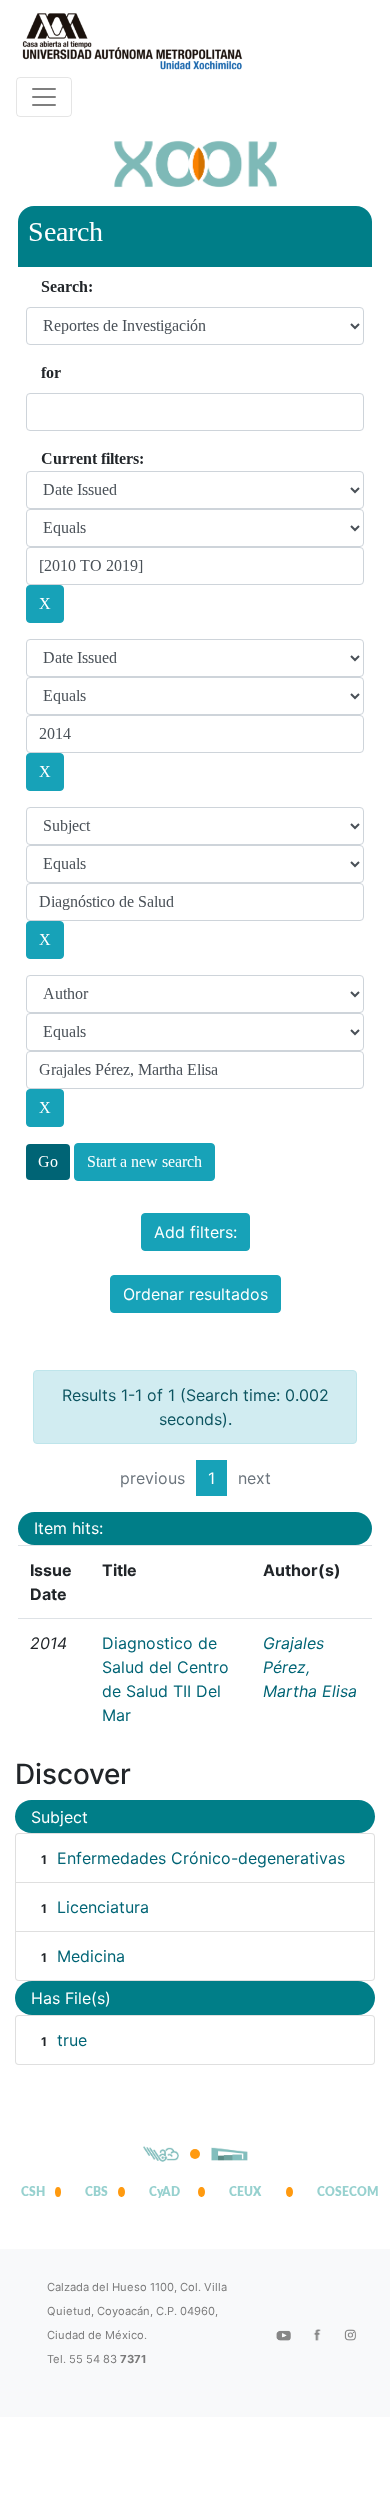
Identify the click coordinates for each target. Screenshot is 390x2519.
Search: (67, 286)
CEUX (245, 2192)
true (72, 2040)
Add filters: (195, 1232)
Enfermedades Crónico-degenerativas (201, 1858)
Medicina (91, 1956)
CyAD (164, 2192)
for (51, 372)
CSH (33, 2192)
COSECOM (343, 2192)
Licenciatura (103, 1907)
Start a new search (144, 1161)
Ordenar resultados (195, 1294)
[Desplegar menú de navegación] (44, 97)
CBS (96, 2192)
